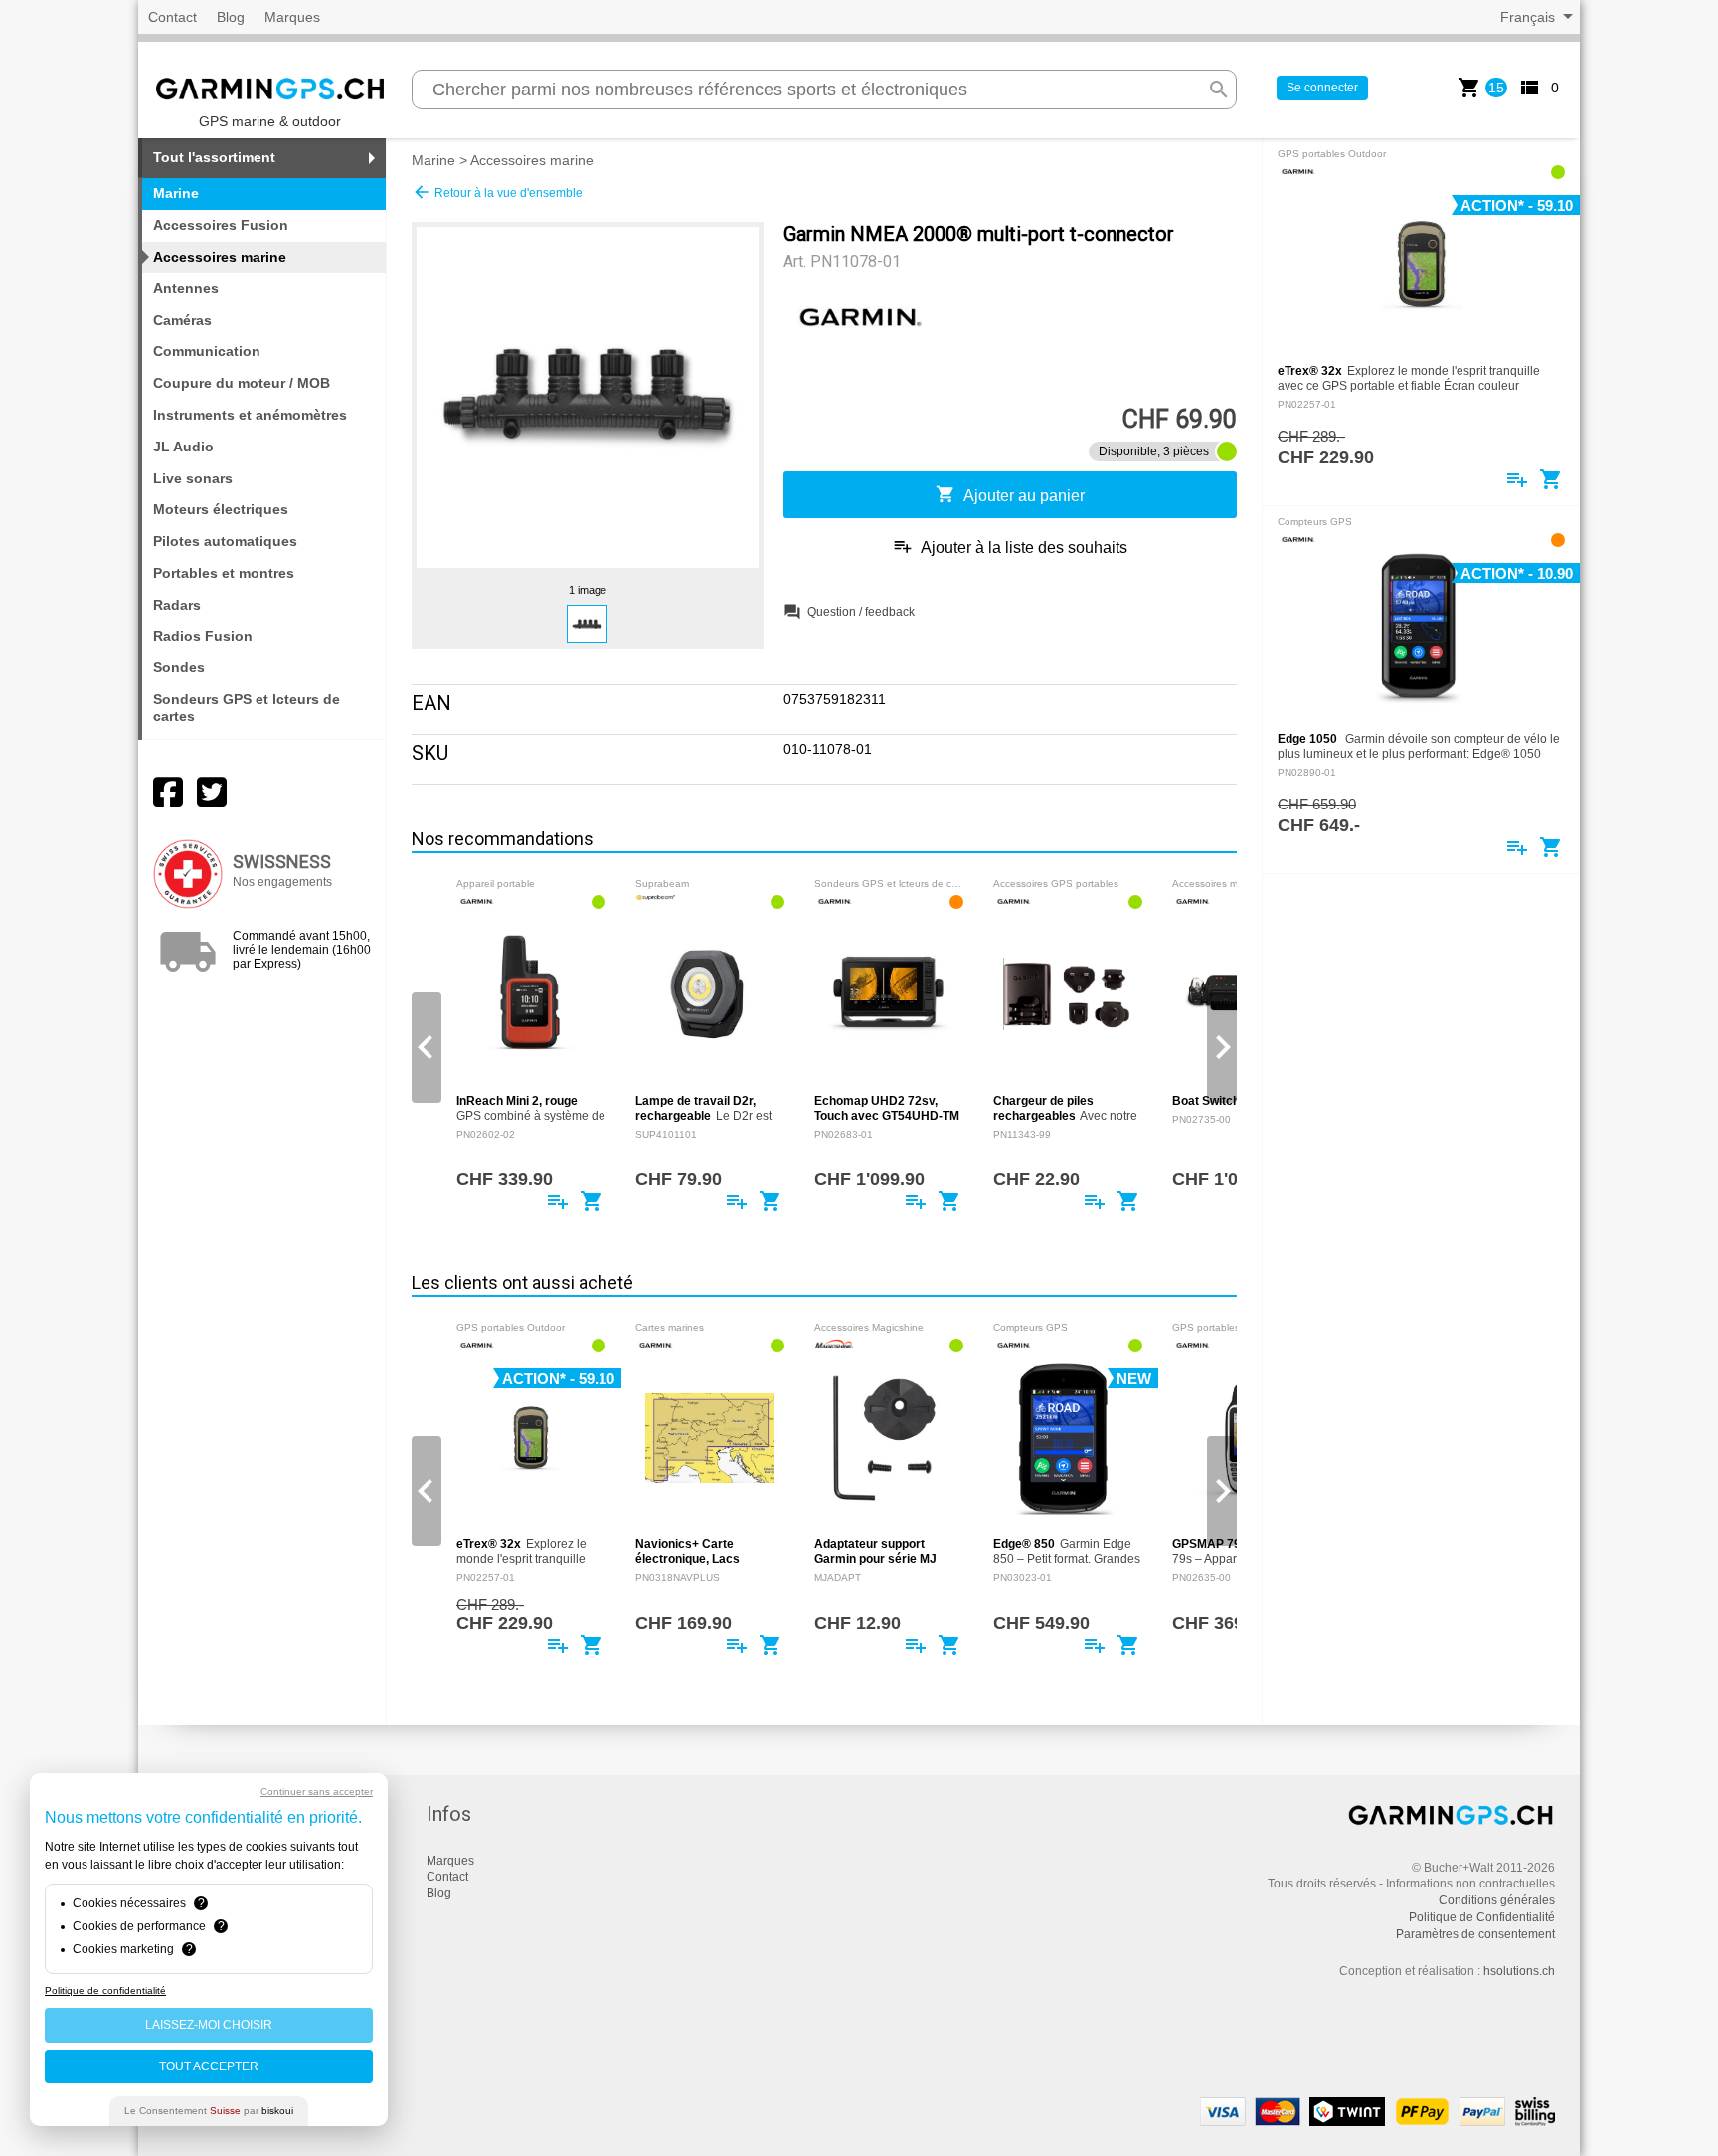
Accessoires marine (532, 160)
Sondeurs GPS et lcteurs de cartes (247, 708)
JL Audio (183, 447)
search (1219, 90)
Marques (292, 17)
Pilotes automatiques (225, 541)
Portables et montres (224, 573)
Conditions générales (1497, 1900)
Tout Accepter (209, 2066)
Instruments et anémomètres (250, 415)
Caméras (182, 320)
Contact (172, 17)
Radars (177, 605)
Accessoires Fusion (221, 225)
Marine (433, 160)
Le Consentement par (209, 2111)
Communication (207, 351)
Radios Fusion (203, 636)
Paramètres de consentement (1475, 1934)
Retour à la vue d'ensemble (497, 192)
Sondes (179, 667)
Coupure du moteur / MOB (242, 383)
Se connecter (1322, 88)
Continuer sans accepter (317, 1792)
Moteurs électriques (221, 509)
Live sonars (193, 478)
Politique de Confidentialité (1482, 1917)
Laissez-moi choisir (209, 2025)
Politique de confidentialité (105, 1990)
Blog (231, 17)
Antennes (186, 288)
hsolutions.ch (1519, 1971)
